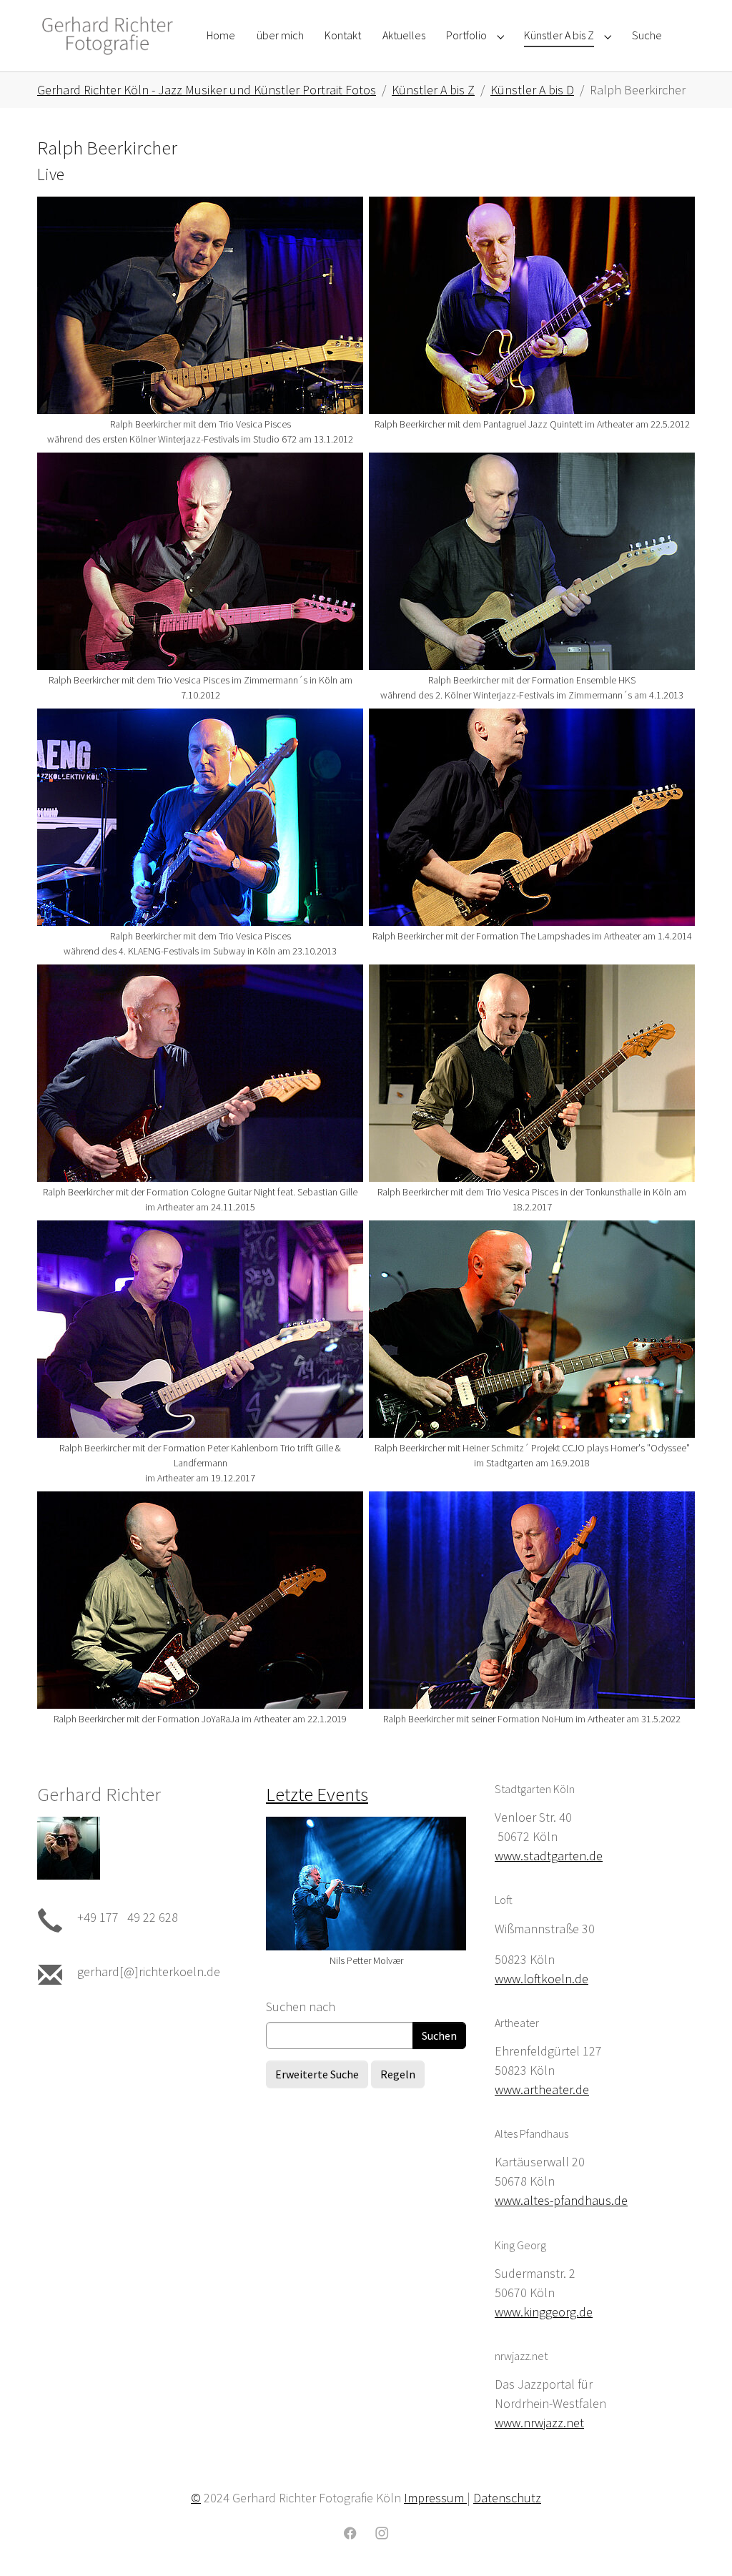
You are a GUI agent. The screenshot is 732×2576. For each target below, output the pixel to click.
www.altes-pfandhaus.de (561, 2200)
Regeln (398, 2074)
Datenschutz (507, 2498)
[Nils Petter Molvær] (366, 1884)
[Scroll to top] (698, 2542)
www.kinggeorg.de (544, 2312)
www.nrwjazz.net (539, 2423)
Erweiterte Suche (317, 2074)
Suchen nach (301, 2007)
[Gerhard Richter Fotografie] (108, 35)
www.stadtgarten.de (549, 1856)
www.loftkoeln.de (541, 1979)
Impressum (435, 2498)
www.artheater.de (542, 2089)
